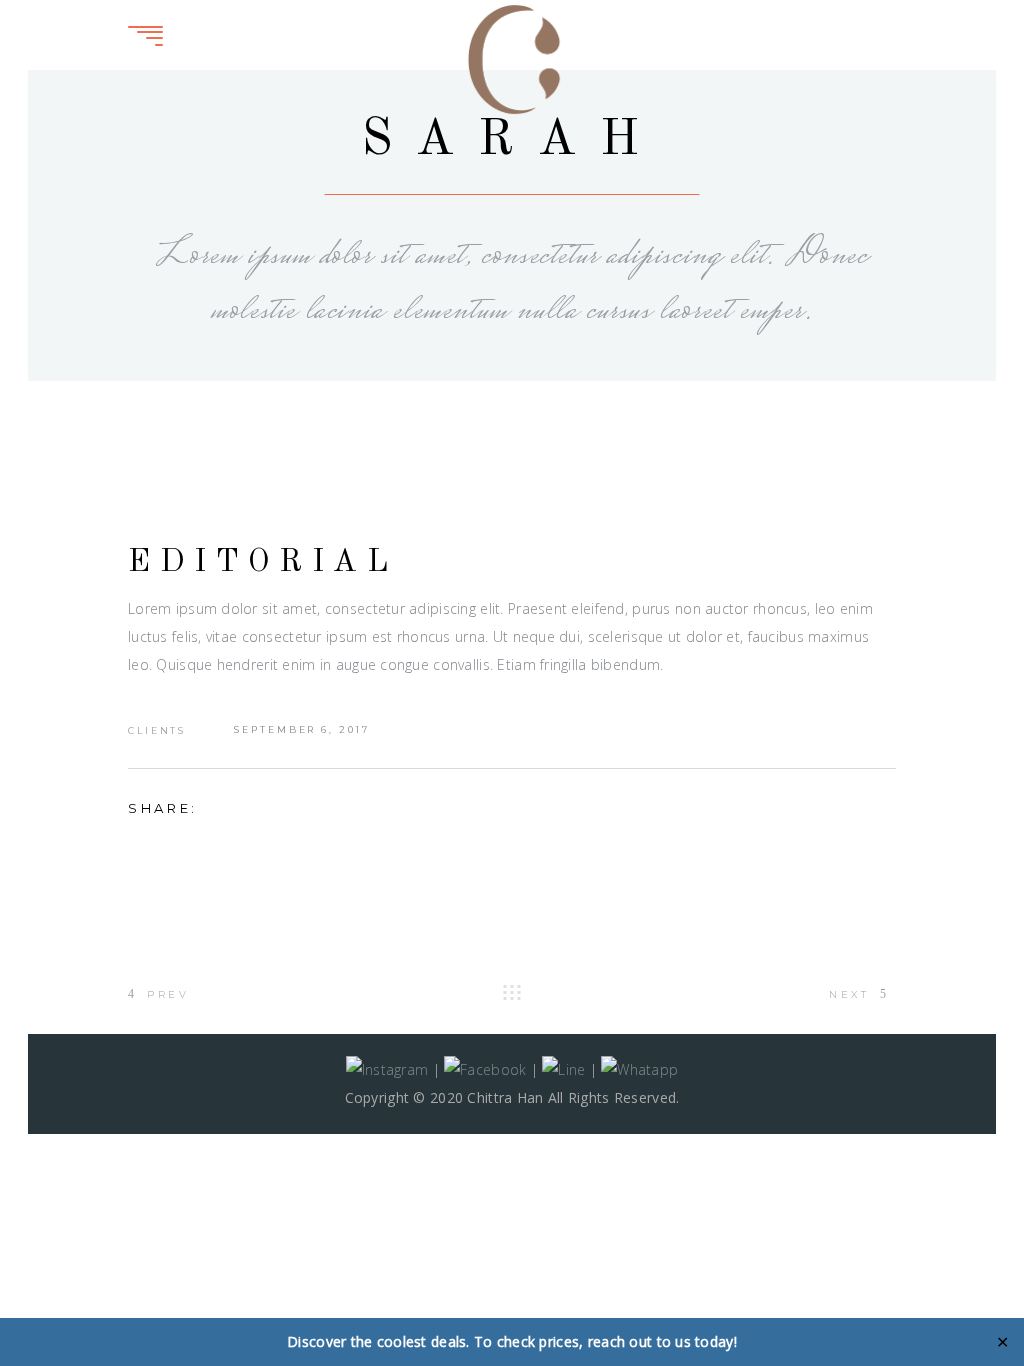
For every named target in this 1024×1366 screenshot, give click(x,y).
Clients (157, 730)
